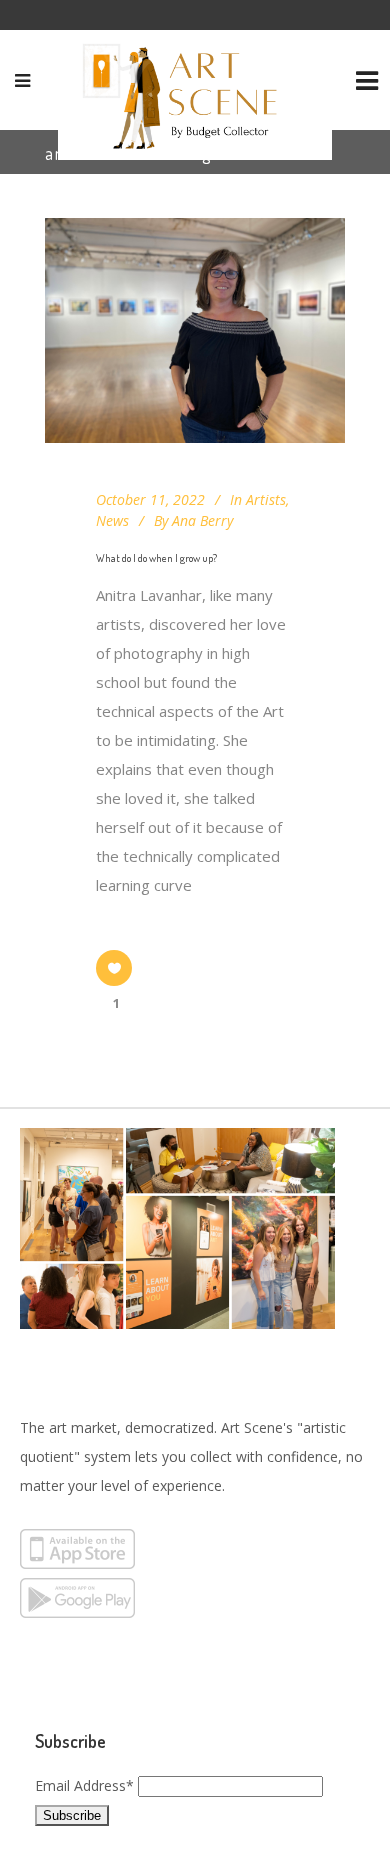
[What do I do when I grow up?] (195, 330)
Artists (266, 499)
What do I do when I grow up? (156, 558)
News (112, 520)
